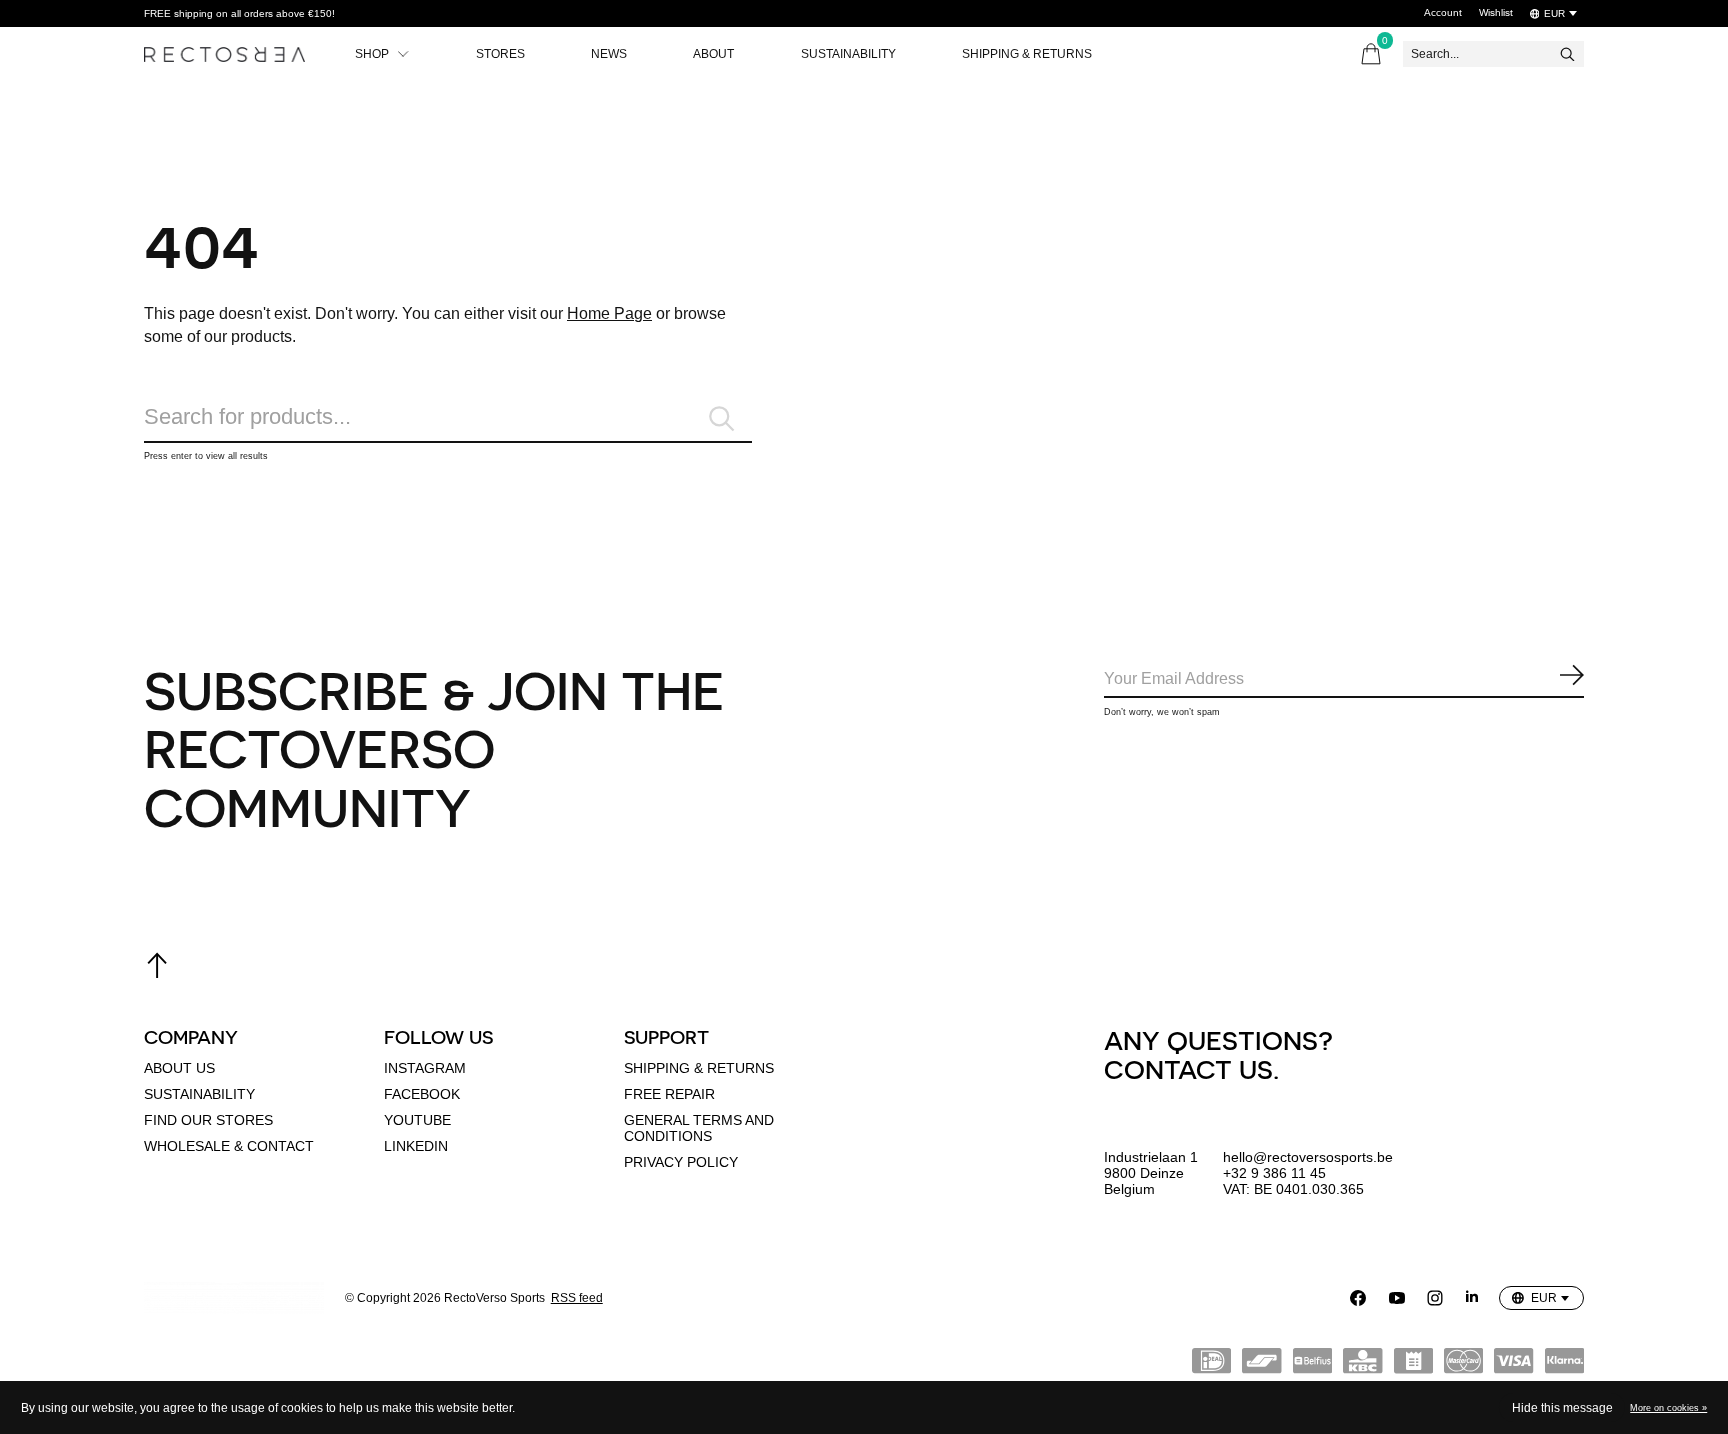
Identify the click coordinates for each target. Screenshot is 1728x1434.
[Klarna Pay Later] (1564, 1365)
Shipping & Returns (1027, 54)
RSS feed (577, 1298)
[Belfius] (1312, 1365)
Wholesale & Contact (229, 1146)
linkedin (416, 1146)
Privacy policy (681, 1162)
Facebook (422, 1094)
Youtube (417, 1120)
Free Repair (669, 1094)
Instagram (425, 1068)
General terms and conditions (699, 1128)
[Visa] (1513, 1365)
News (609, 54)
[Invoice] (1413, 1365)
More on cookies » (1668, 1408)
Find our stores (208, 1120)
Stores (500, 54)
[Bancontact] (1261, 1365)
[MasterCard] (1463, 1365)
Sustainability (848, 54)
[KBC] (1362, 1365)
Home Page (609, 313)
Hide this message (1562, 1408)
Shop (372, 54)
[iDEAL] (1211, 1365)
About (713, 54)
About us (179, 1068)
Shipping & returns (699, 1068)
